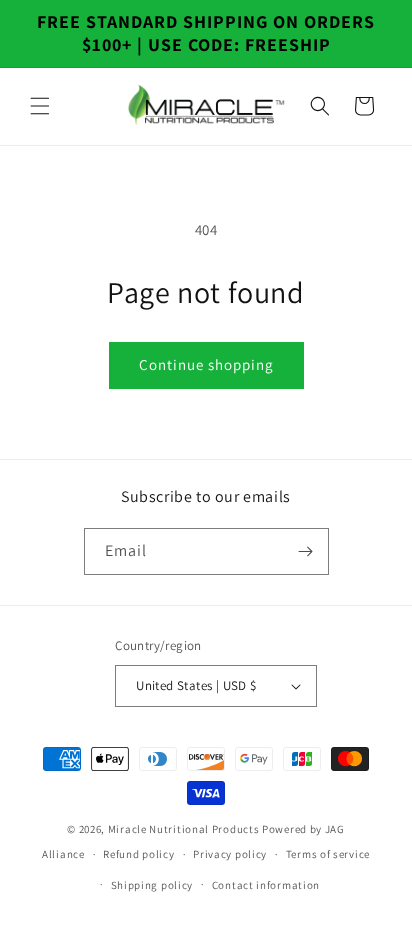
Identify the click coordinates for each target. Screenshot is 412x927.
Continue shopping (206, 364)
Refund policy (138, 854)
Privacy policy (230, 854)
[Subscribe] (306, 551)
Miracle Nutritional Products (184, 829)
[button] (40, 106)
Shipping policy (152, 885)
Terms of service (328, 854)
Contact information (266, 885)
